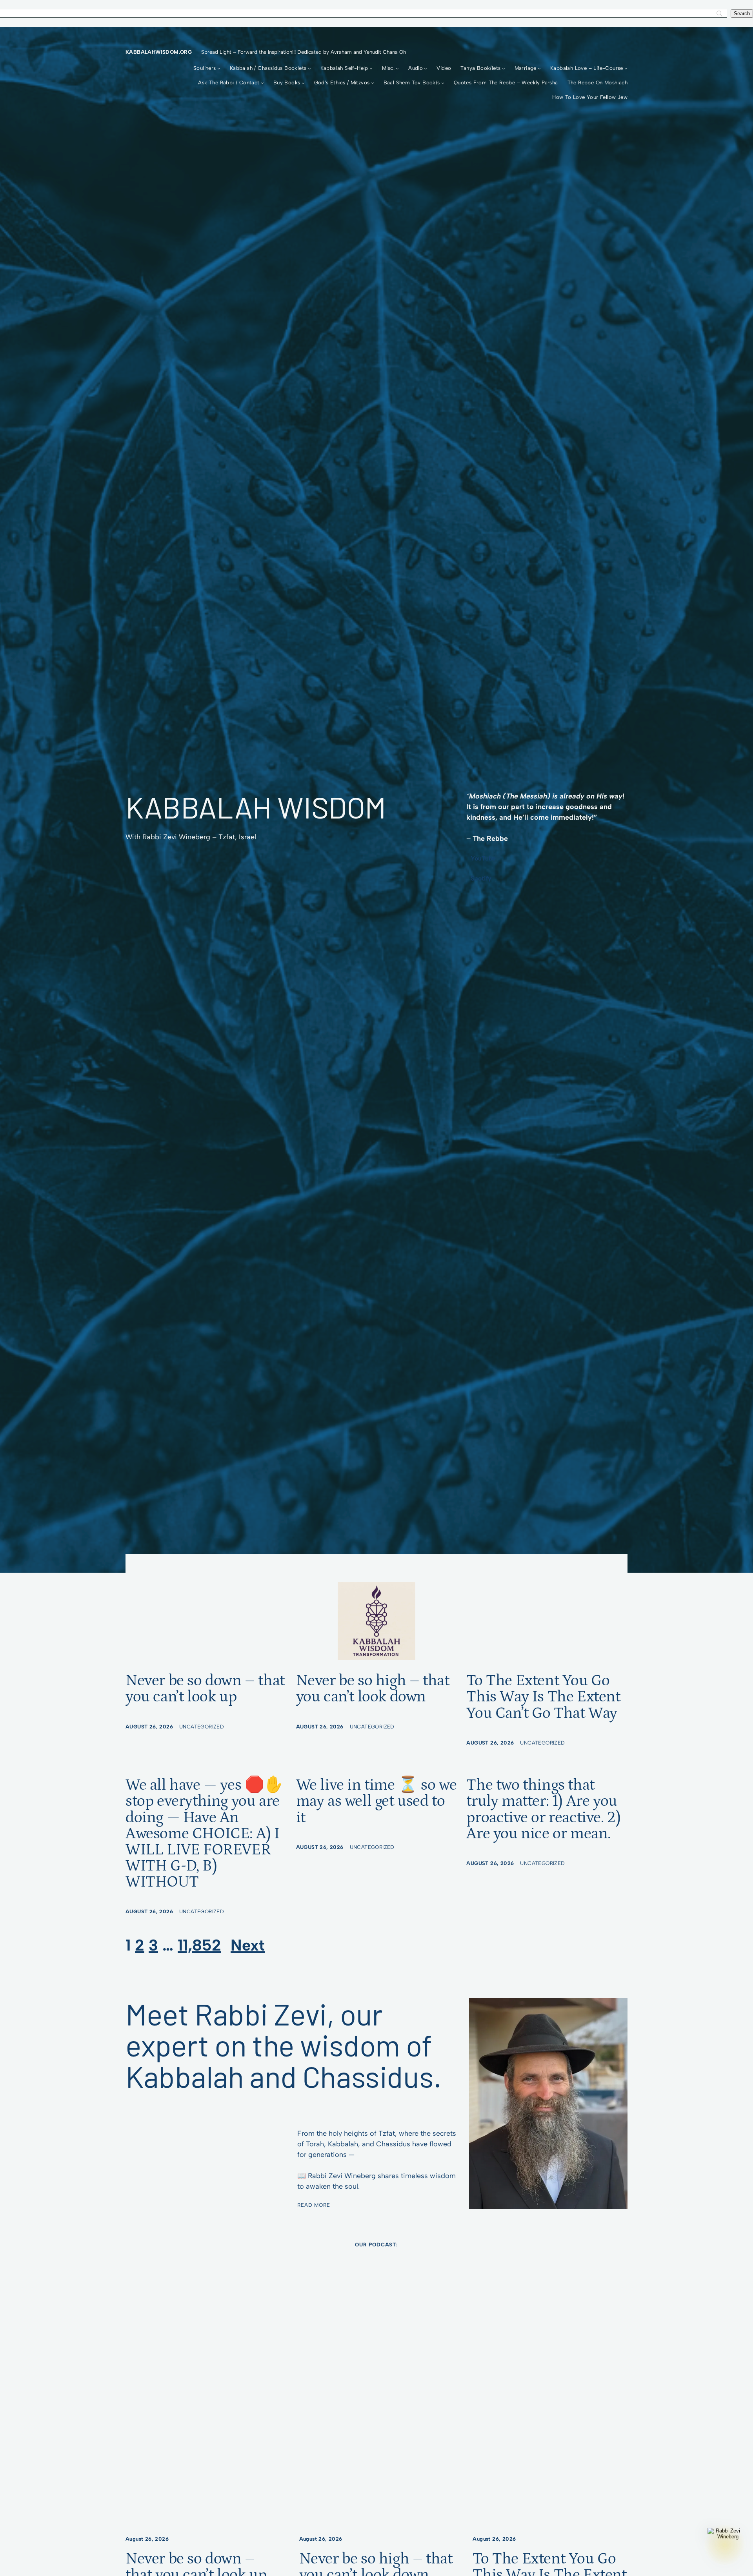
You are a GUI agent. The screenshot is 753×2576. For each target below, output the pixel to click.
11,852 (199, 1945)
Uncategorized (202, 1726)
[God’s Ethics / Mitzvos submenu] (373, 83)
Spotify (481, 878)
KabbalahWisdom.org (159, 52)
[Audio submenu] (426, 68)
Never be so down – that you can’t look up (205, 1689)
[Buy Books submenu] (303, 83)
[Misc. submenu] (397, 68)
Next (248, 1945)
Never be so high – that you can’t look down (373, 1689)
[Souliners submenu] (219, 68)
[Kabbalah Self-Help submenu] (371, 68)
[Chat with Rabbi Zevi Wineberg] (725, 2545)
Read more (314, 2205)
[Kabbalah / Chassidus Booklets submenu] (309, 68)
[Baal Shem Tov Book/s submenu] (443, 83)
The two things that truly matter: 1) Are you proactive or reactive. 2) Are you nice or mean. (543, 1809)
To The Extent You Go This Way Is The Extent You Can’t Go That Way (543, 1697)
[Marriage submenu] (539, 68)
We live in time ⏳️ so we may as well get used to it (376, 1801)
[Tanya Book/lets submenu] (504, 68)
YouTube (483, 858)
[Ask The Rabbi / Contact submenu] (262, 83)
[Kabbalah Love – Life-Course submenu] (626, 68)
